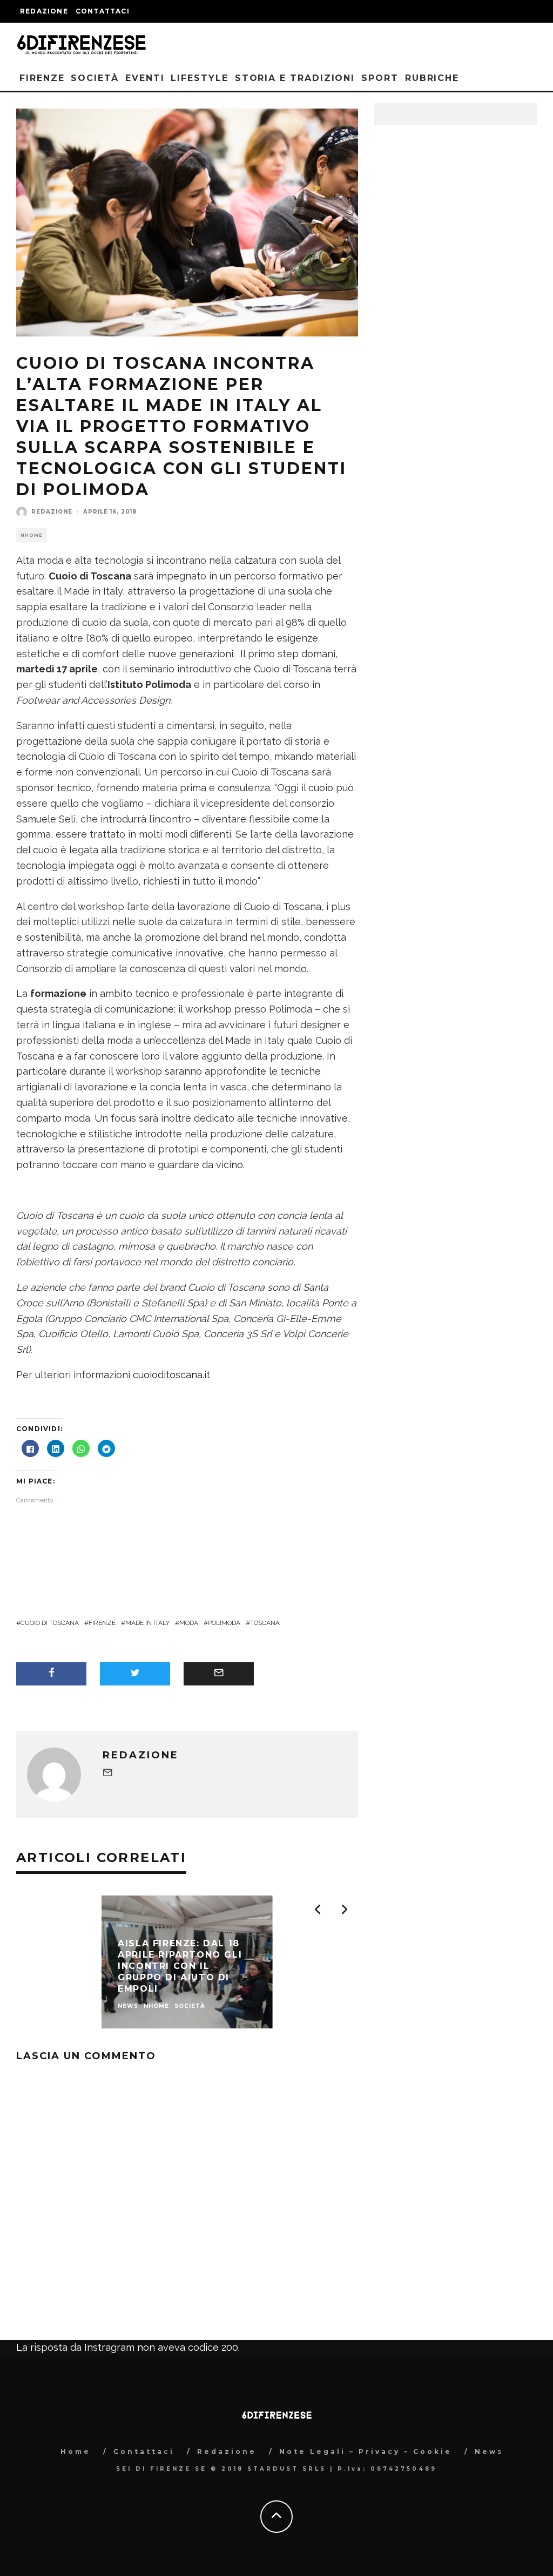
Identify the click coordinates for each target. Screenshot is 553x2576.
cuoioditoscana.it (171, 1375)
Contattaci (103, 11)
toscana (265, 1623)
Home (76, 2452)
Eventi (145, 78)
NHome (32, 535)
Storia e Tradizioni (295, 78)
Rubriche (432, 78)
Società (95, 78)
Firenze (42, 78)
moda (189, 1623)
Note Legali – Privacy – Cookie (366, 2452)
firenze (102, 1623)
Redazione (44, 11)
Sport (380, 78)
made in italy (147, 1623)
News (489, 2452)
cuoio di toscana (50, 1623)
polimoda (224, 1623)
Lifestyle (199, 78)
